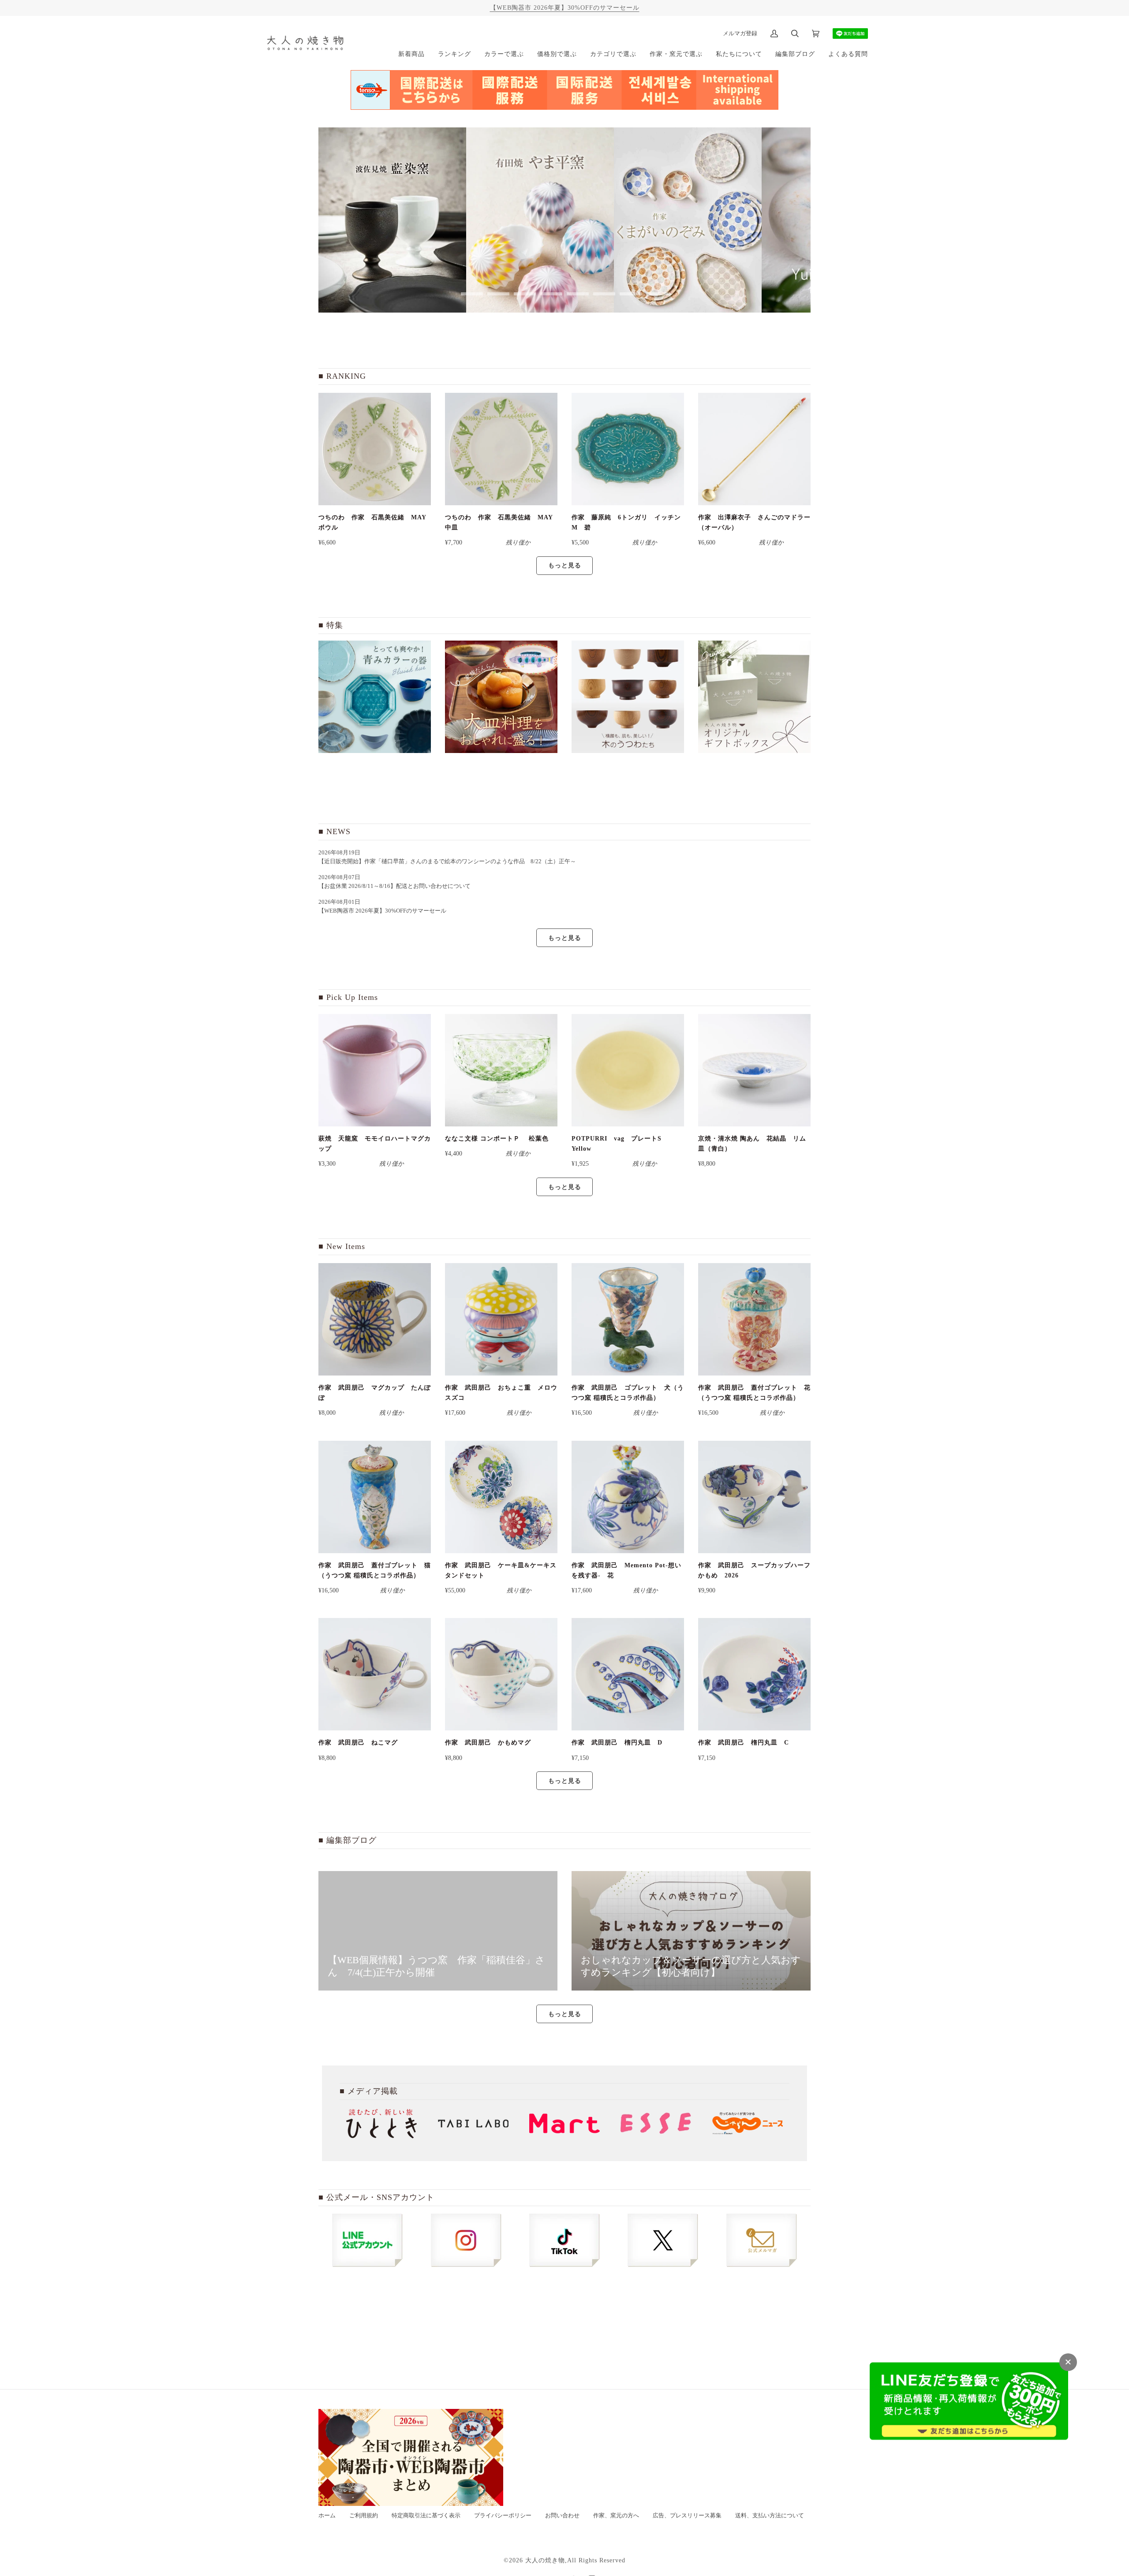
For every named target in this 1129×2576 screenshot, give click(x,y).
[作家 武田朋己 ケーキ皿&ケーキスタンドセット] (501, 1497)
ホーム (327, 2516)
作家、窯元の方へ (616, 2516)
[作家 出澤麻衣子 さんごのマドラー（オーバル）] (754, 449)
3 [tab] (525, 294)
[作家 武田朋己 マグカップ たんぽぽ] (375, 1319)
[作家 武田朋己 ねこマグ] (375, 1674)
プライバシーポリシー (503, 2516)
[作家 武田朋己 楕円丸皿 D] (628, 1674)
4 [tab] (551, 294)
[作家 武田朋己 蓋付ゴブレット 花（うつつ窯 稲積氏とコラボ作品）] (754, 1319)
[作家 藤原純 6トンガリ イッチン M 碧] (628, 449)
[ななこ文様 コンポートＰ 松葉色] (501, 1070)
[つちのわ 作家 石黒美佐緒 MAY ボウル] (375, 449)
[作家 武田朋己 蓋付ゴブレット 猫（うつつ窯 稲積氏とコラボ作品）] (375, 1497)
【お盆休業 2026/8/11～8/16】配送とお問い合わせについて (394, 886)
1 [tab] (472, 294)
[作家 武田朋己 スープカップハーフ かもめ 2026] (754, 1497)
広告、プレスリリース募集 (687, 2516)
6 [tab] (604, 294)
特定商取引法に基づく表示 (426, 2516)
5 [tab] (578, 294)
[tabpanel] (392, 220)
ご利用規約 (364, 2516)
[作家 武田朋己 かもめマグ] (501, 1674)
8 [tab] (657, 294)
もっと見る (565, 565)
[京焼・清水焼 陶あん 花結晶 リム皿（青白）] (754, 1070)
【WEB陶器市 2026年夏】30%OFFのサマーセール (565, 7)
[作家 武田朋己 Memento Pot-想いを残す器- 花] (628, 1497)
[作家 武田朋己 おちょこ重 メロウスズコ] (501, 1319)
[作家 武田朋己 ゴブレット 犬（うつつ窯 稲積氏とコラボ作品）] (628, 1319)
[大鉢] (501, 697)
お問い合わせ (562, 2516)
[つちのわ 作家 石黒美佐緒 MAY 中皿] (501, 449)
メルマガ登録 (740, 33)
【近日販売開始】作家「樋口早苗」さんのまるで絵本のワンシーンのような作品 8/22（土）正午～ (450, 861)
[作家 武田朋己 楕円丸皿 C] (754, 1674)
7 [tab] (631, 294)
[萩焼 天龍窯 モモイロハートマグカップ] (375, 1070)
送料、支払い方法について (770, 2516)
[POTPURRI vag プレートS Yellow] (628, 1070)
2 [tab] (498, 294)
